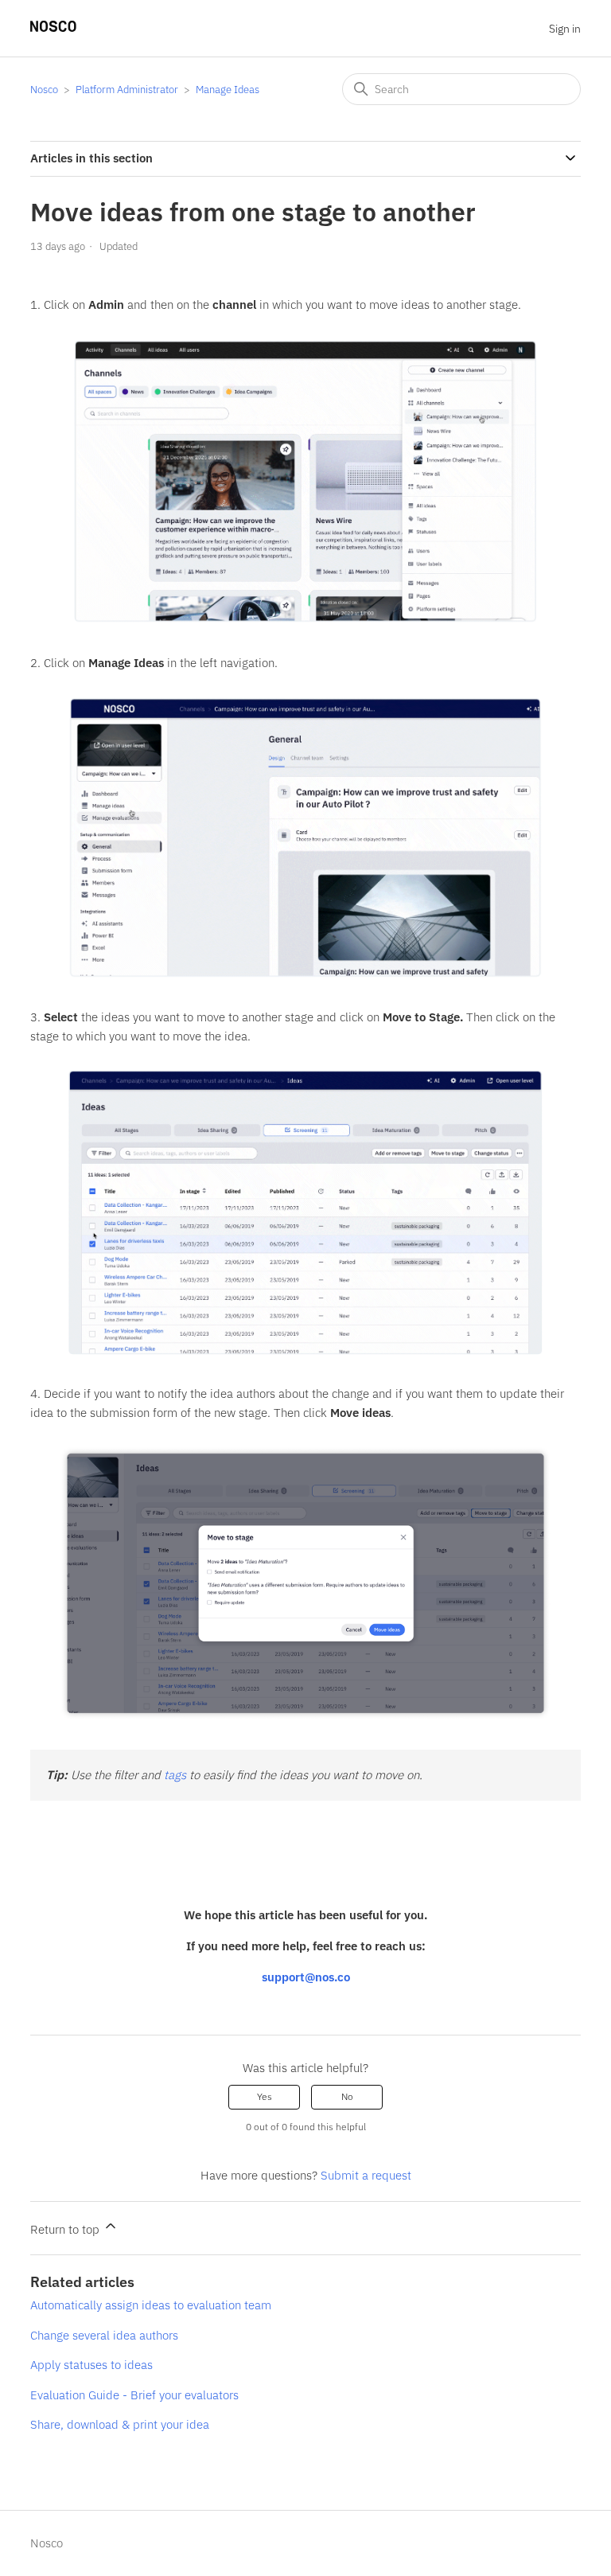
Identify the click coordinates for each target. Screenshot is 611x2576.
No (347, 2096)
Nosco (44, 90)
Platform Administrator (127, 90)
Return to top (66, 2229)
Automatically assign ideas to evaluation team (151, 2305)
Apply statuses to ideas (91, 2365)
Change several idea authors (104, 2335)
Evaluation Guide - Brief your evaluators (134, 2395)
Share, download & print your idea (120, 2424)
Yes (265, 2096)
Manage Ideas (228, 90)
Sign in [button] (565, 29)
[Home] (53, 27)
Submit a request (366, 2175)
